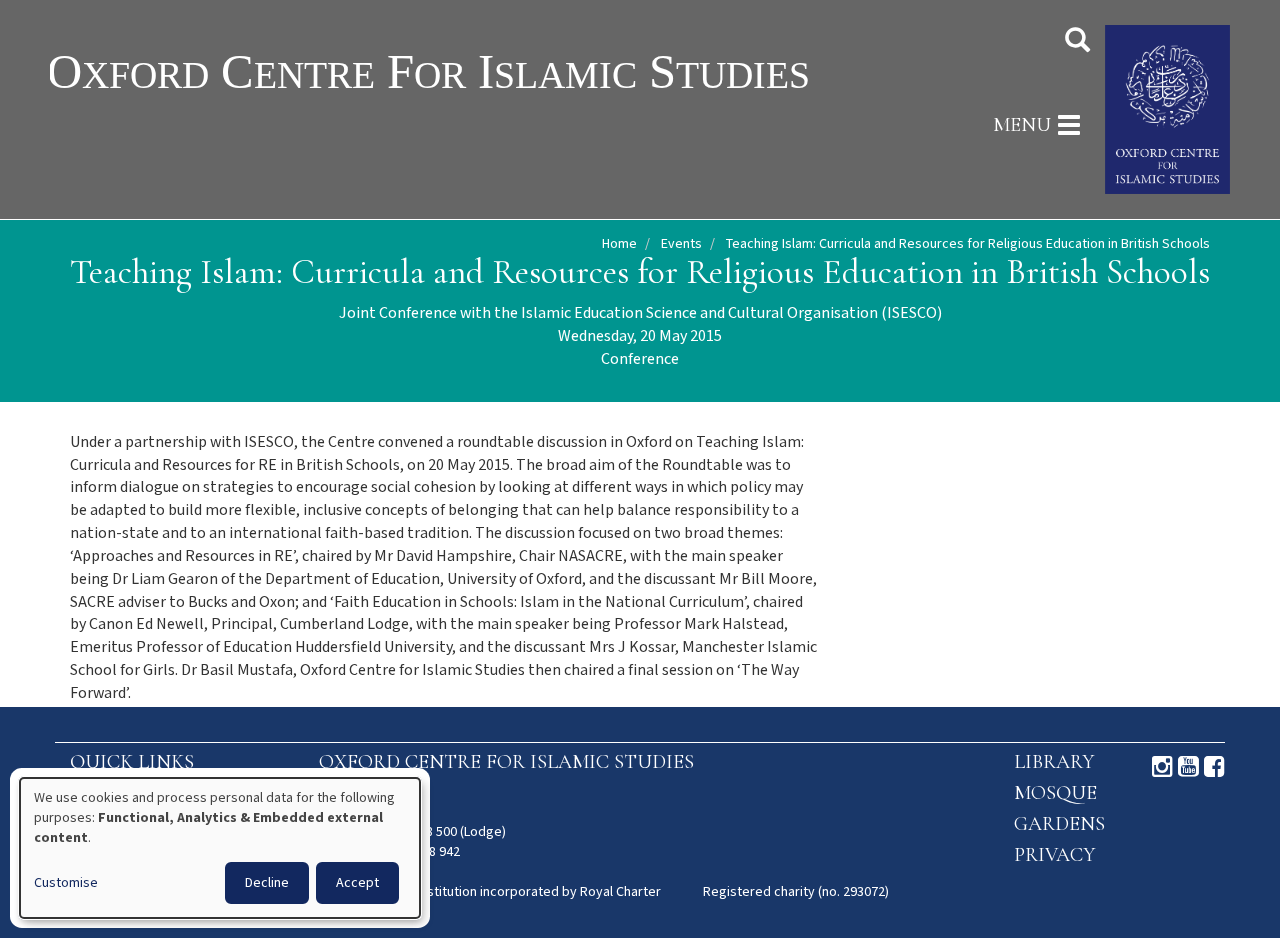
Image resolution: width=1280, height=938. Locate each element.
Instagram (1162, 767)
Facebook (1214, 767)
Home (619, 244)
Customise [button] (66, 883)
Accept (357, 883)
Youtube (1188, 767)
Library (1054, 762)
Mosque (1055, 793)
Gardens (1059, 824)
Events (681, 244)
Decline (267, 883)
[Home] (493, 70)
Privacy (1054, 855)
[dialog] (220, 848)
